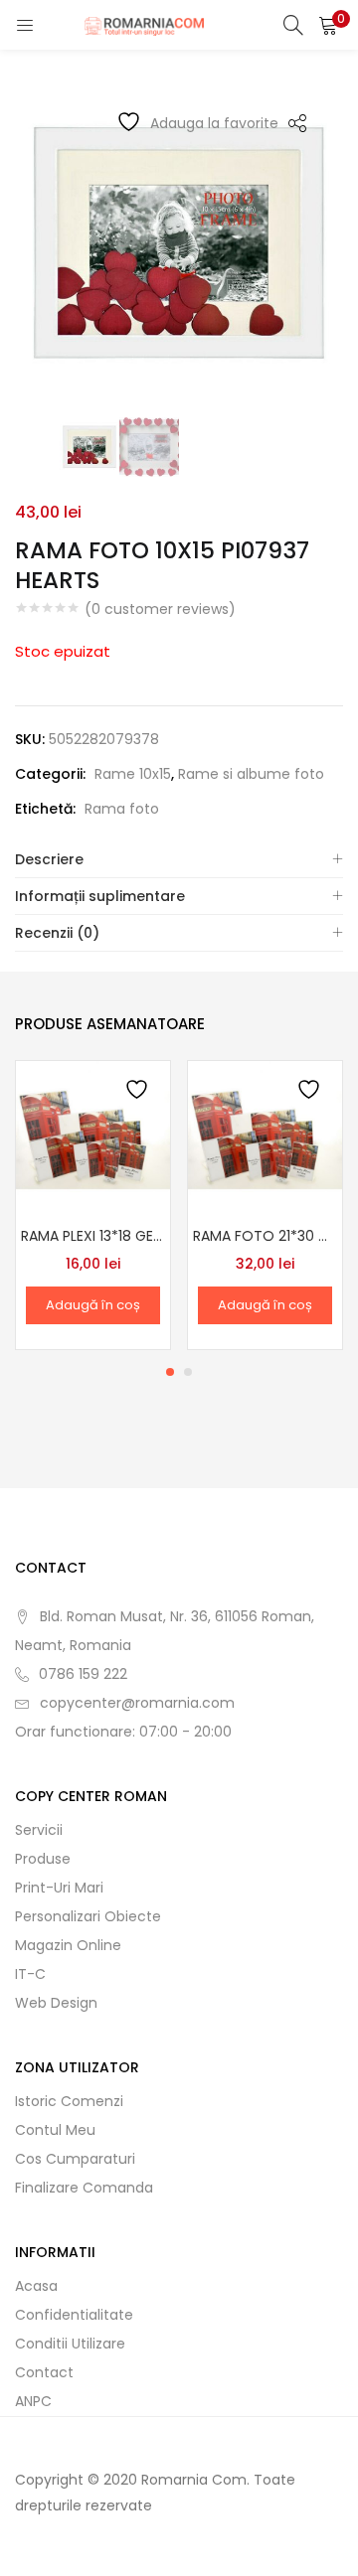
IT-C (30, 1974)
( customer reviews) (160, 609)
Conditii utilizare (70, 2344)
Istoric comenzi (69, 2101)
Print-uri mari (59, 1888)
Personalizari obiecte (88, 1916)
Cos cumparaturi (75, 2159)
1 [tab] (170, 1372)
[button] (328, 25)
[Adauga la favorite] (139, 1092)
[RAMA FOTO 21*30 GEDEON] (265, 1136)
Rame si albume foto (251, 774)
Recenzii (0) (57, 933)
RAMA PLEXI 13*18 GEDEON (93, 1236)
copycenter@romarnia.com (137, 1703)
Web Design (56, 2003)
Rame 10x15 (133, 774)
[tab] (179, 860)
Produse (43, 1859)
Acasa (36, 2286)
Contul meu (55, 2130)
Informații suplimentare (100, 896)
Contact (44, 2372)
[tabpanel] (93, 1205)
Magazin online (68, 1945)
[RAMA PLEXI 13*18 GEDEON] (93, 1136)
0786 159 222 (83, 1674)
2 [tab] (188, 1372)
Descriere (49, 859)
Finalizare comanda (84, 2188)
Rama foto (122, 809)
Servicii (39, 1830)
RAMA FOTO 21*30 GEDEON (265, 1236)
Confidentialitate (74, 2315)
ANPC (33, 2401)
